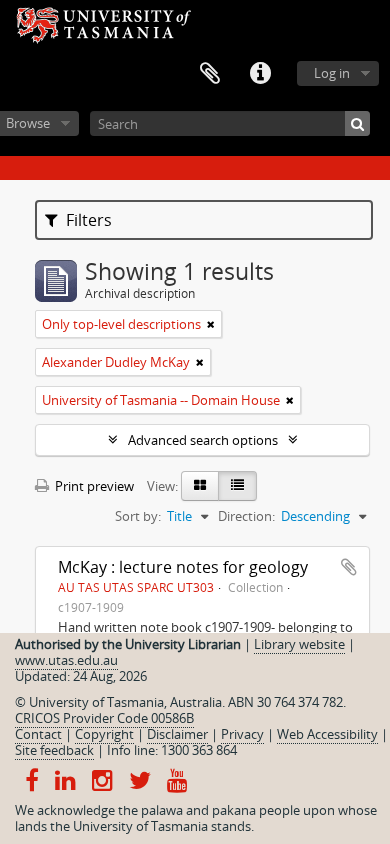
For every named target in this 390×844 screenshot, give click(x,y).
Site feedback (54, 750)
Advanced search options (203, 440)
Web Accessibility (327, 734)
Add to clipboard (349, 567)
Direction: (246, 516)
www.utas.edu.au (66, 660)
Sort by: (138, 516)
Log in (332, 73)
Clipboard (210, 74)
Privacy (242, 734)
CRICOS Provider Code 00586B (104, 718)
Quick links (260, 74)
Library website (299, 644)
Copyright (104, 734)
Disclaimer (177, 734)
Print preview (93, 486)
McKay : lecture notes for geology (183, 567)
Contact (38, 734)
